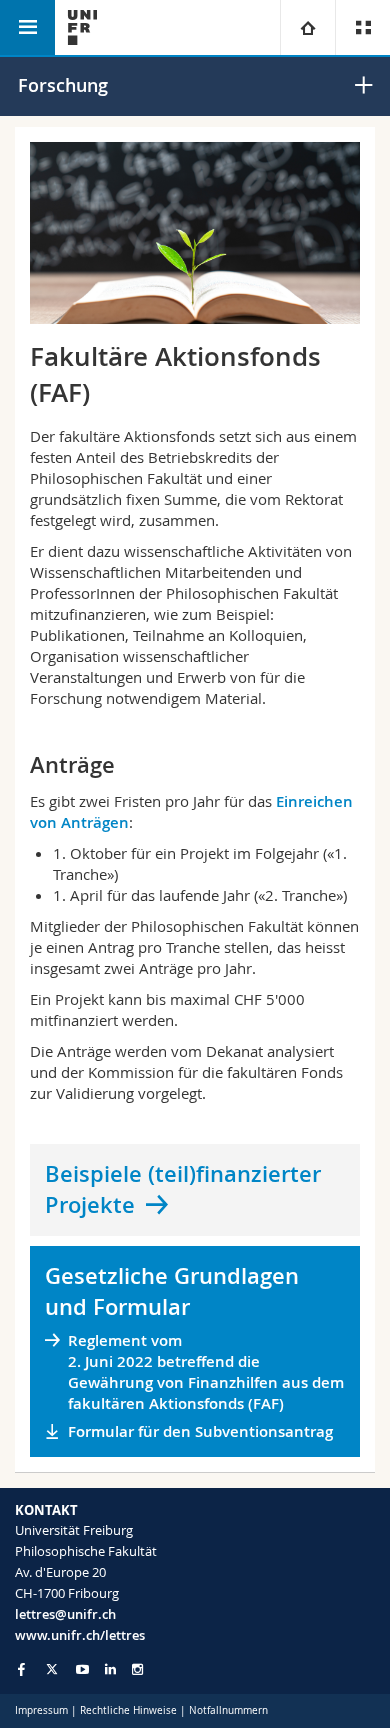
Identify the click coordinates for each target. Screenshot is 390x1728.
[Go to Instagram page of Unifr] (137, 1669)
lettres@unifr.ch (65, 1614)
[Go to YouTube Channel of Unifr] (82, 1669)
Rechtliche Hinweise (128, 1710)
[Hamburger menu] (27, 27)
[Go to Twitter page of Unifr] (52, 1669)
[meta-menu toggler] (362, 27)
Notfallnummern (228, 1710)
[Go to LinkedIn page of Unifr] (110, 1669)
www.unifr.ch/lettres (80, 1635)
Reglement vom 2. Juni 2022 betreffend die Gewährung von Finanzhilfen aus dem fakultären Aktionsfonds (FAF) (206, 1372)
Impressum (41, 1710)
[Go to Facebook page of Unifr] (21, 1669)
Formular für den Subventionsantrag (200, 1431)
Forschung (63, 85)
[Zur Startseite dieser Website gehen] (82, 27)
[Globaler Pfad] (307, 27)
